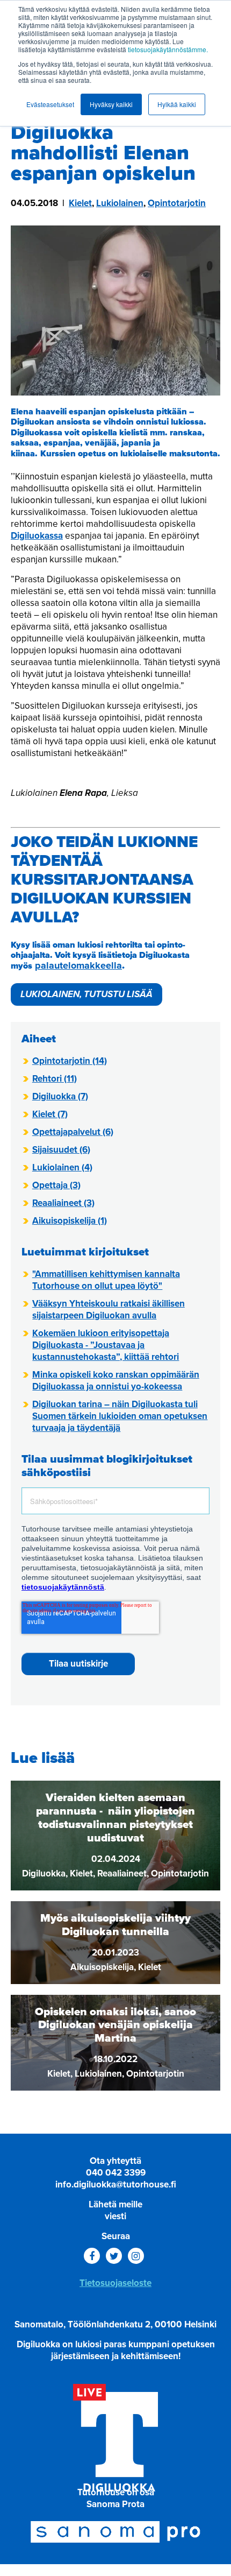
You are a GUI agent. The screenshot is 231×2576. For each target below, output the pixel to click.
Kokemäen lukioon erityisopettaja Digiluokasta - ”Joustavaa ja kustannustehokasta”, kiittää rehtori (106, 1345)
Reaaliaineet (63, 1203)
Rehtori (55, 1079)
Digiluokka (60, 1096)
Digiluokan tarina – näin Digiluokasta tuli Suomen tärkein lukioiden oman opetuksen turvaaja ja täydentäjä (120, 1416)
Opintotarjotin (177, 203)
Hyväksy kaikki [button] (111, 104)
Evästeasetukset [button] (50, 104)
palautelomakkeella (78, 965)
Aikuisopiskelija (70, 1221)
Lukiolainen (120, 203)
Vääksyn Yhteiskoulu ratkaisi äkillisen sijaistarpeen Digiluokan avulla (109, 1310)
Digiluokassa (37, 536)
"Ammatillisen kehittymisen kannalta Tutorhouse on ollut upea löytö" (106, 1280)
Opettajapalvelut (73, 1132)
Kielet (80, 203)
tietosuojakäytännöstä (63, 1587)
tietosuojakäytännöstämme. (168, 49)
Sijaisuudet (61, 1150)
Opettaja (56, 1185)
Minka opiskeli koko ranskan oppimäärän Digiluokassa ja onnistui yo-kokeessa (116, 1381)
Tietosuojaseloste (115, 2283)
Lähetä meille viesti (115, 2210)
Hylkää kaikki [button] (177, 104)
